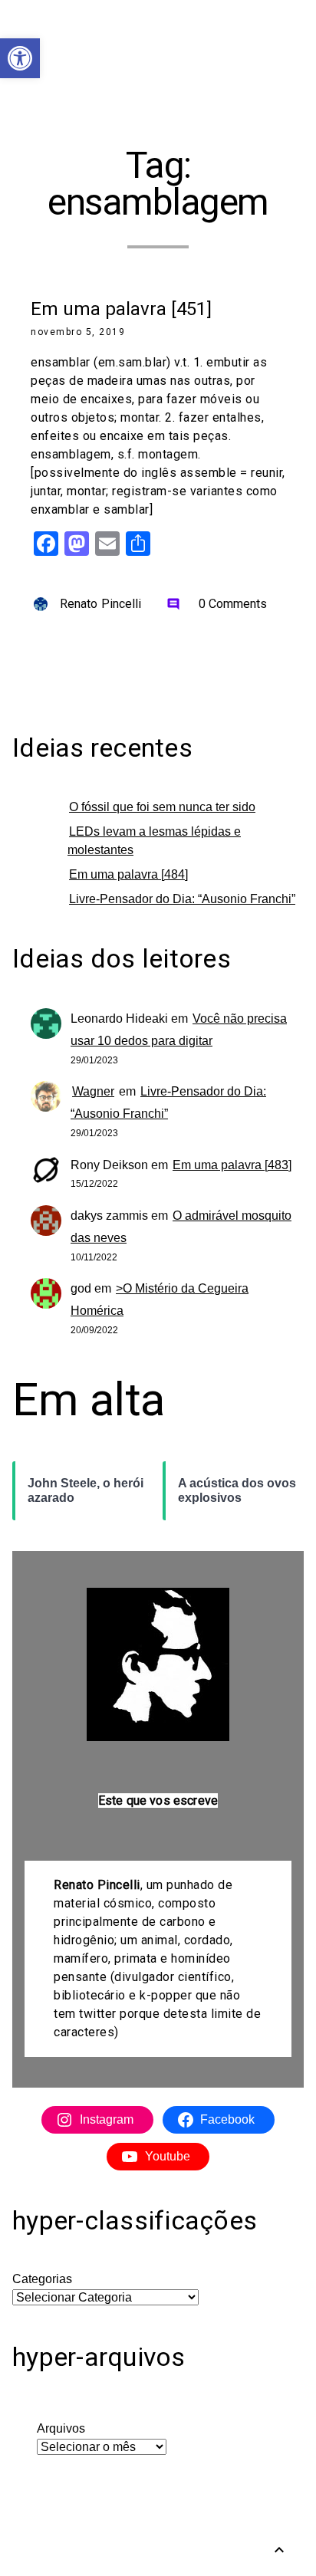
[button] (20, 58)
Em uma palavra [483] (232, 1165)
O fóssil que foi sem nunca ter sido (162, 807)
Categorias (42, 2279)
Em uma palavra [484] (128, 874)
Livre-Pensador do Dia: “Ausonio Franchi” (182, 899)
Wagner (93, 1091)
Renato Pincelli (101, 604)
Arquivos (61, 2428)
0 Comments (217, 604)
